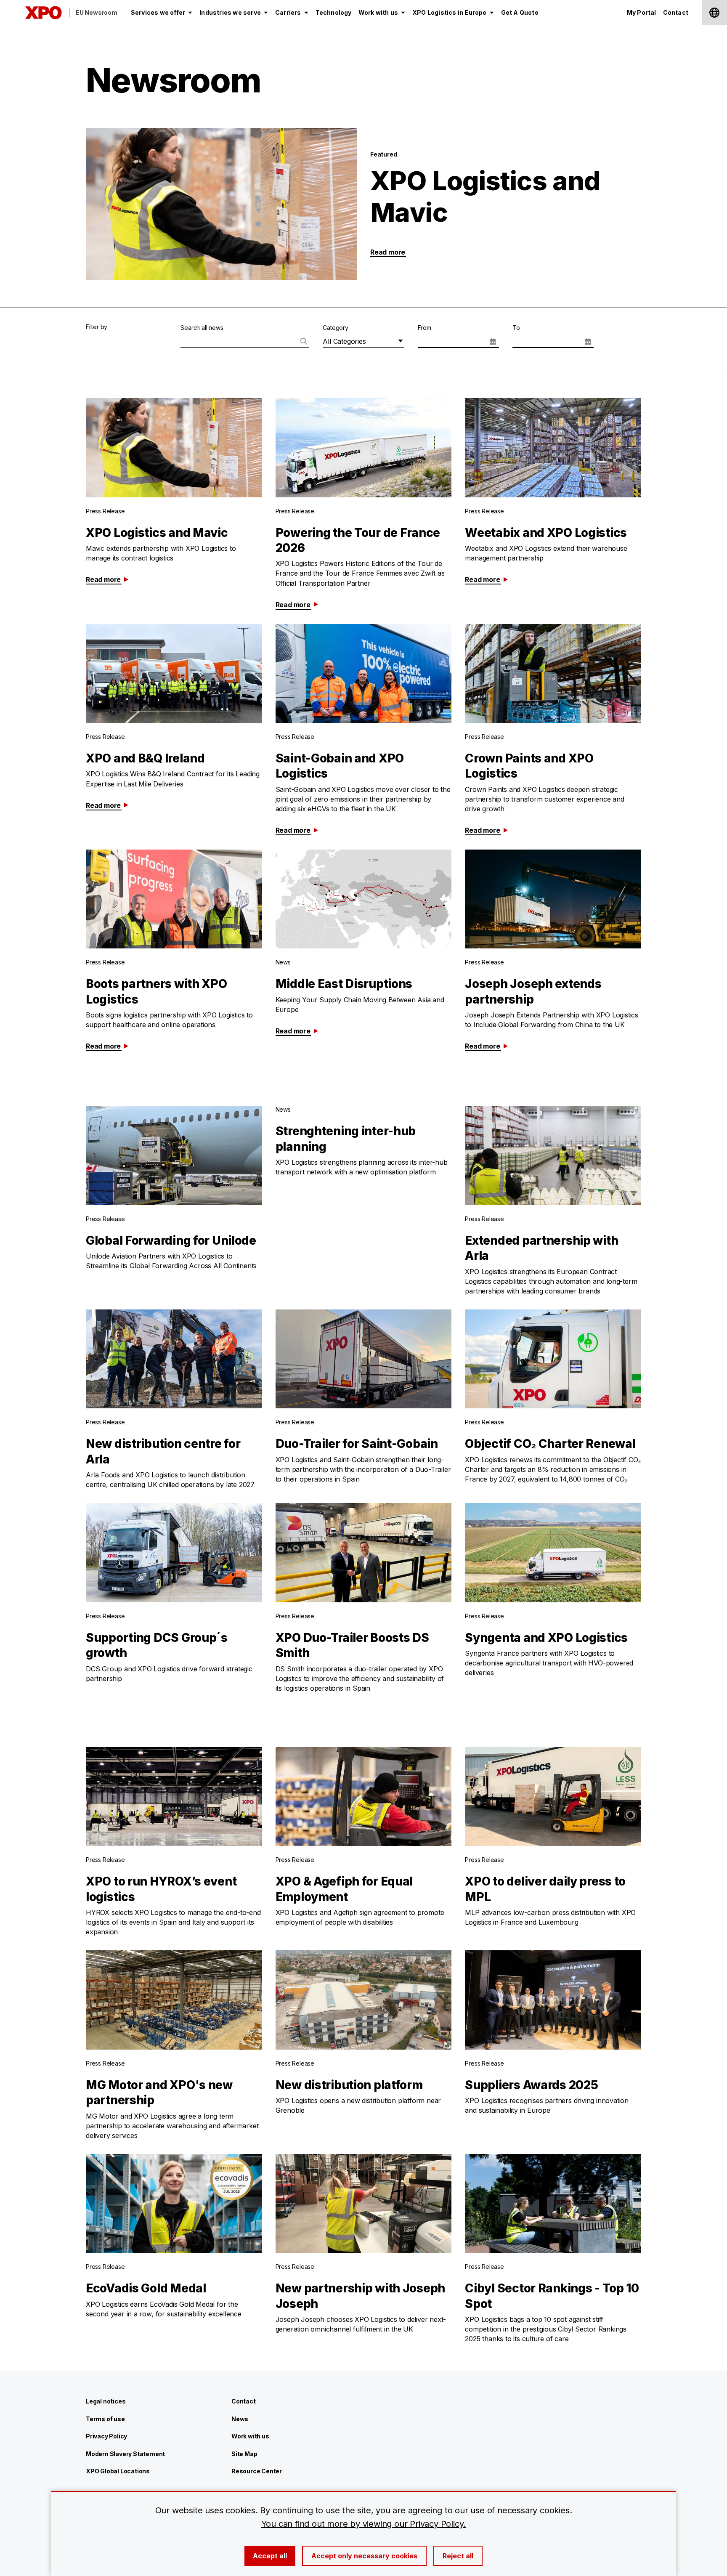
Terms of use (105, 2419)
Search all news (202, 328)
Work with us (250, 2436)
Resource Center (257, 2471)
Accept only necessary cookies (364, 2556)
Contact (244, 2401)
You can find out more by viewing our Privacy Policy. (364, 2524)
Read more (388, 252)
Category (335, 328)
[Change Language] (714, 13)
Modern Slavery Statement (125, 2454)
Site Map (244, 2454)
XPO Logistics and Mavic (485, 196)
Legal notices (106, 2401)
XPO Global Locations (118, 2471)
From (425, 328)
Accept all (270, 2556)
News (240, 2419)
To (516, 328)
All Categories (344, 341)
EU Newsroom (97, 12)
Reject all (458, 2556)
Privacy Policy (106, 2436)
